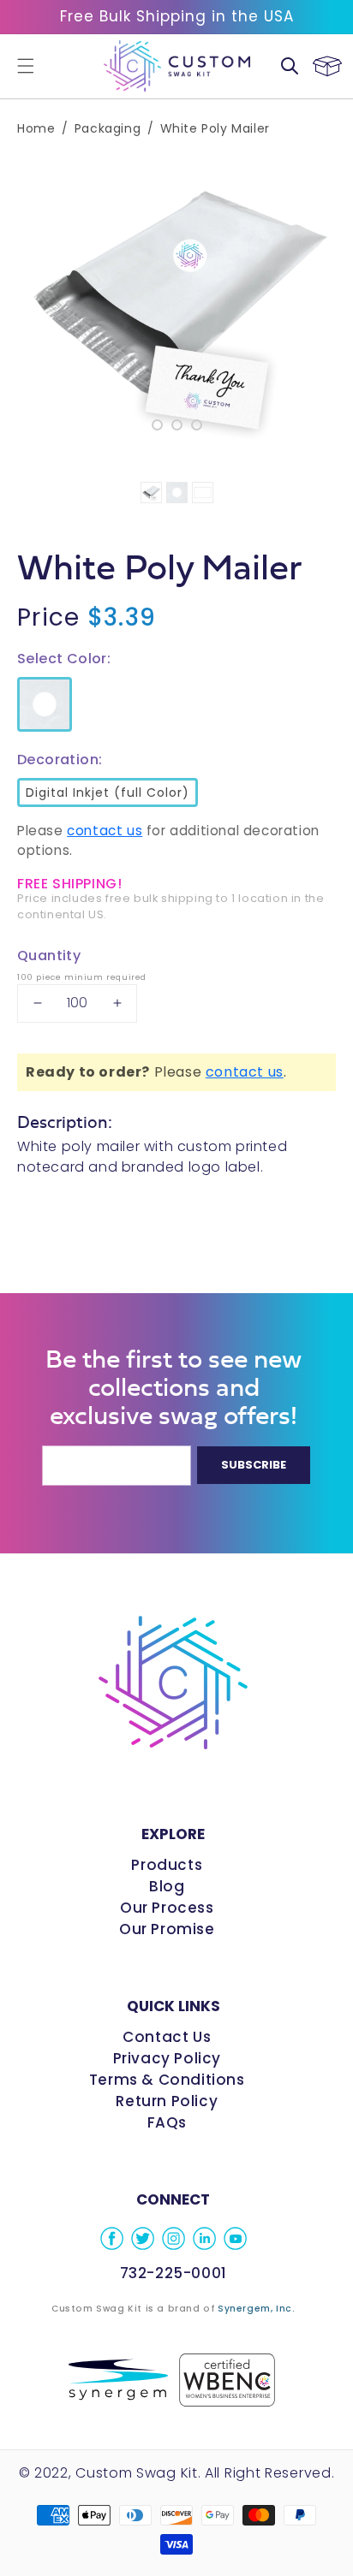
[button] (26, 66)
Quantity (49, 956)
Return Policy (167, 2101)
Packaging (108, 128)
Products (167, 1865)
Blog (167, 1886)
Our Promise (167, 1929)
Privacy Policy (167, 2058)
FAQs (167, 2122)
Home (36, 128)
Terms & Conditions (167, 2080)
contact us (105, 831)
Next (327, 297)
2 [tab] (177, 425)
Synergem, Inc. (256, 2309)
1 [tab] (157, 425)
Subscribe (254, 1465)
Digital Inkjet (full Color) (106, 789)
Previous (26, 297)
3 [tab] (197, 425)
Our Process (167, 1908)
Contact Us (167, 2037)
